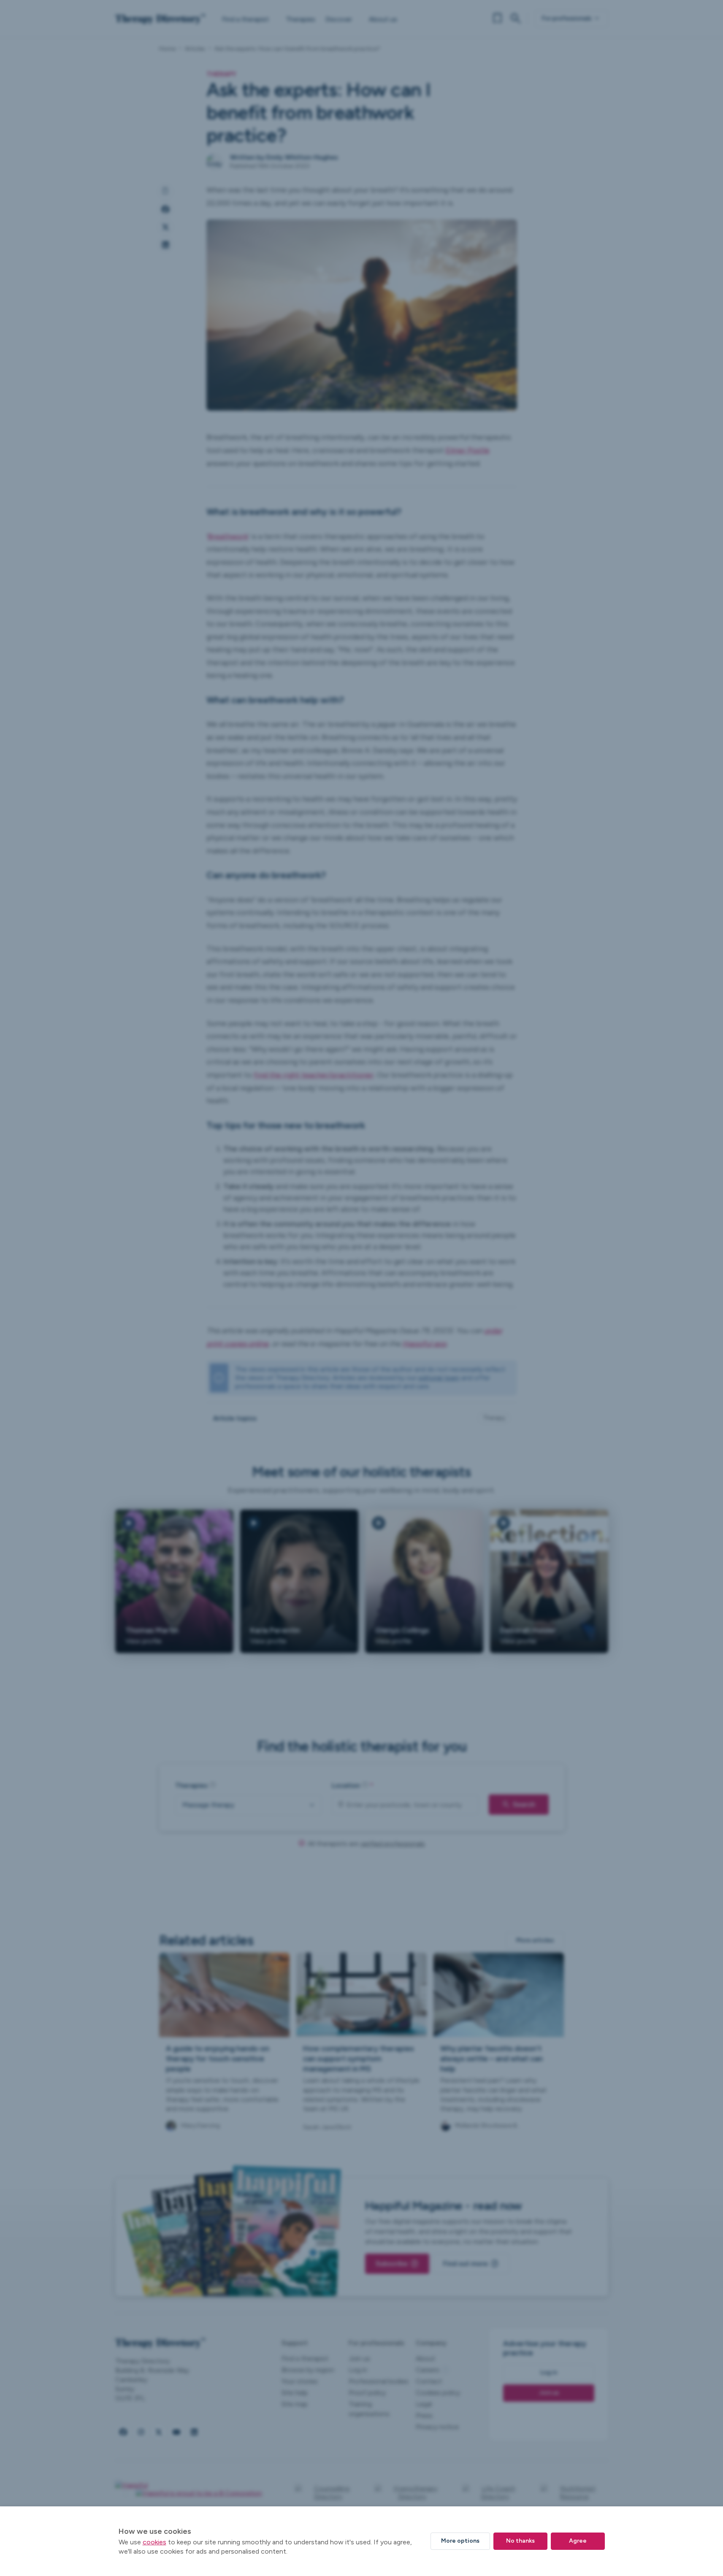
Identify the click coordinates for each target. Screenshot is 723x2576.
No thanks (520, 2541)
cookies (154, 2542)
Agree (578, 2541)
